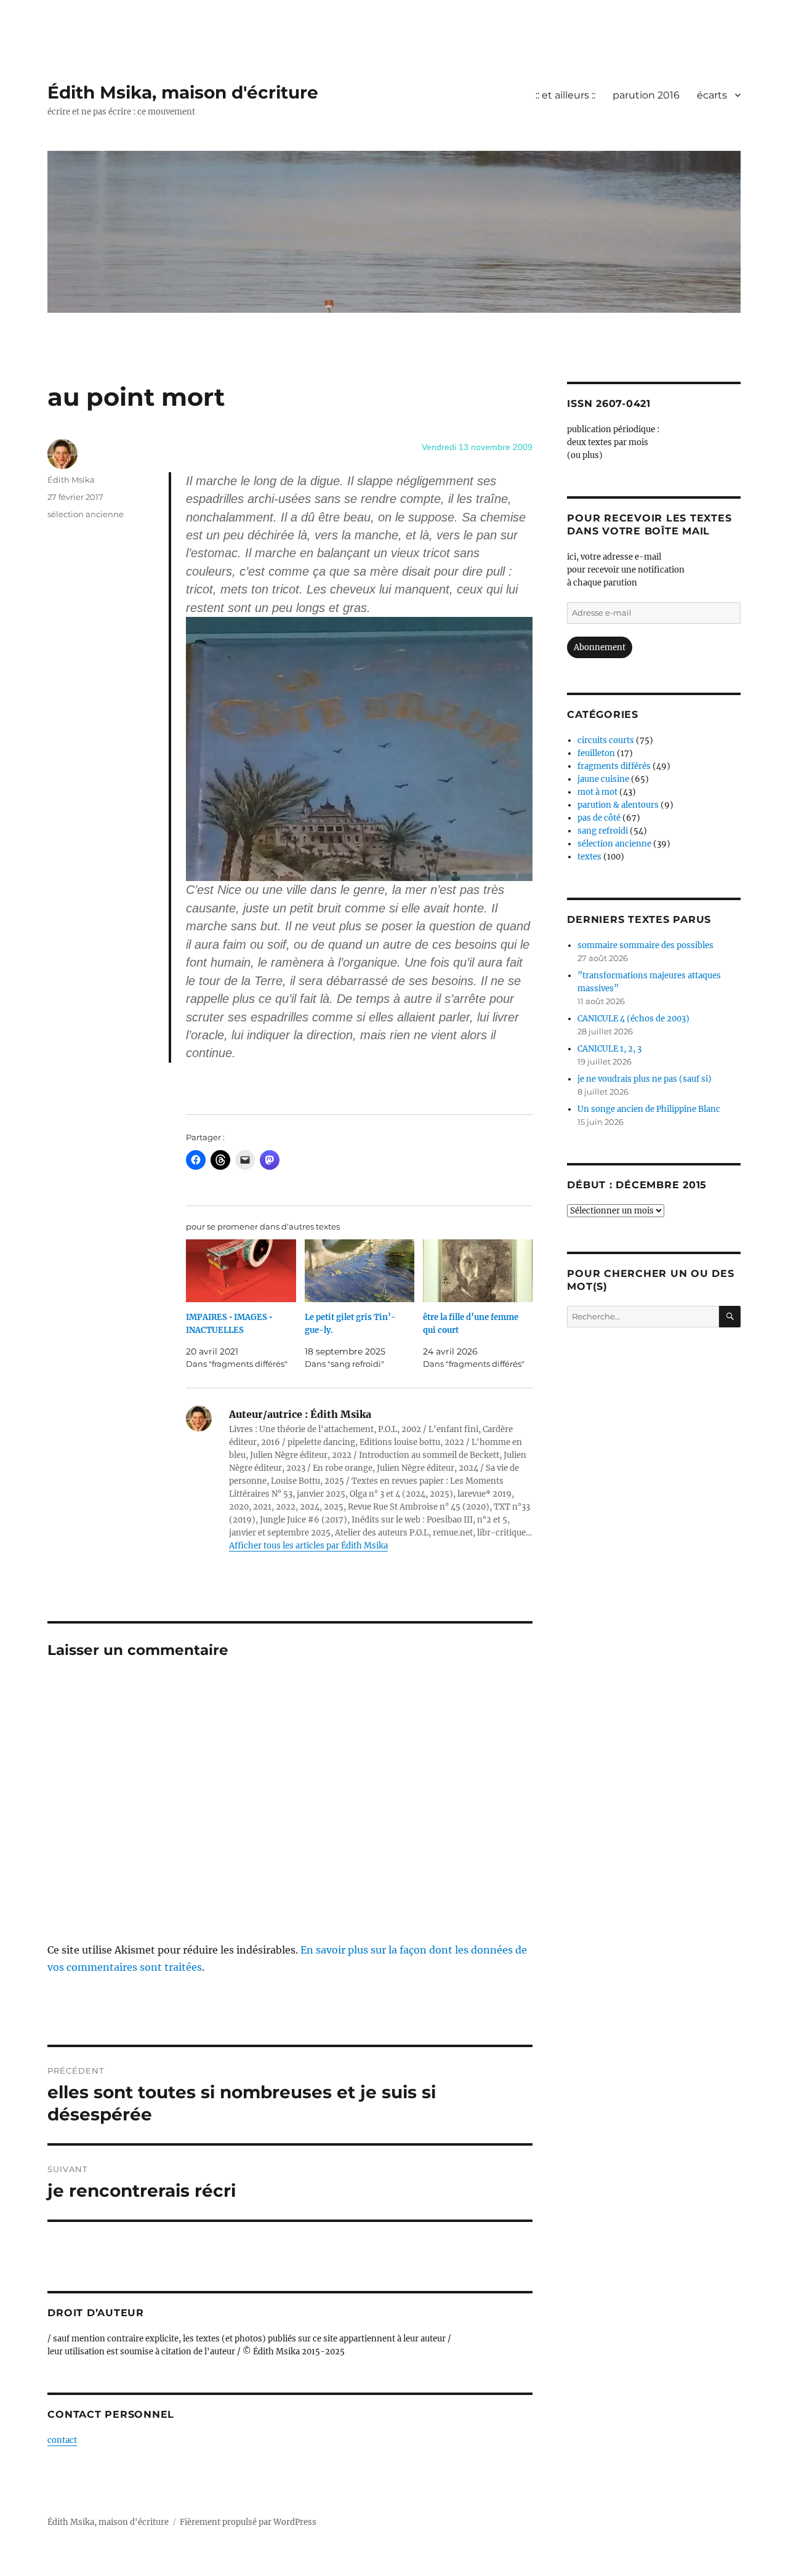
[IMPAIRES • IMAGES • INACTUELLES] (241, 1271)
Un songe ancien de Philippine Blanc (649, 1109)
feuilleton (596, 753)
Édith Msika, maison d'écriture (183, 92)
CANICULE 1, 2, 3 (609, 1049)
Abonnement (600, 647)
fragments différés (614, 766)
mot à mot (597, 792)
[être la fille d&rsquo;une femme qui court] (478, 1271)
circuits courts (606, 740)
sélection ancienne (86, 514)
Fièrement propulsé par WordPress (248, 2522)
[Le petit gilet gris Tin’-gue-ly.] (360, 1271)
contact (62, 2440)
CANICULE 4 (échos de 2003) (633, 1019)
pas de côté (599, 818)
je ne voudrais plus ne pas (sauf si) (645, 1079)
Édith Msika (71, 480)
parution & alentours (618, 805)
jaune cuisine (603, 779)
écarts (712, 95)
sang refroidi (603, 831)
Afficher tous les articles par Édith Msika (308, 1546)
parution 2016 (646, 95)
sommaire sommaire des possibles (645, 945)
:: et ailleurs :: (565, 95)
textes (589, 857)
